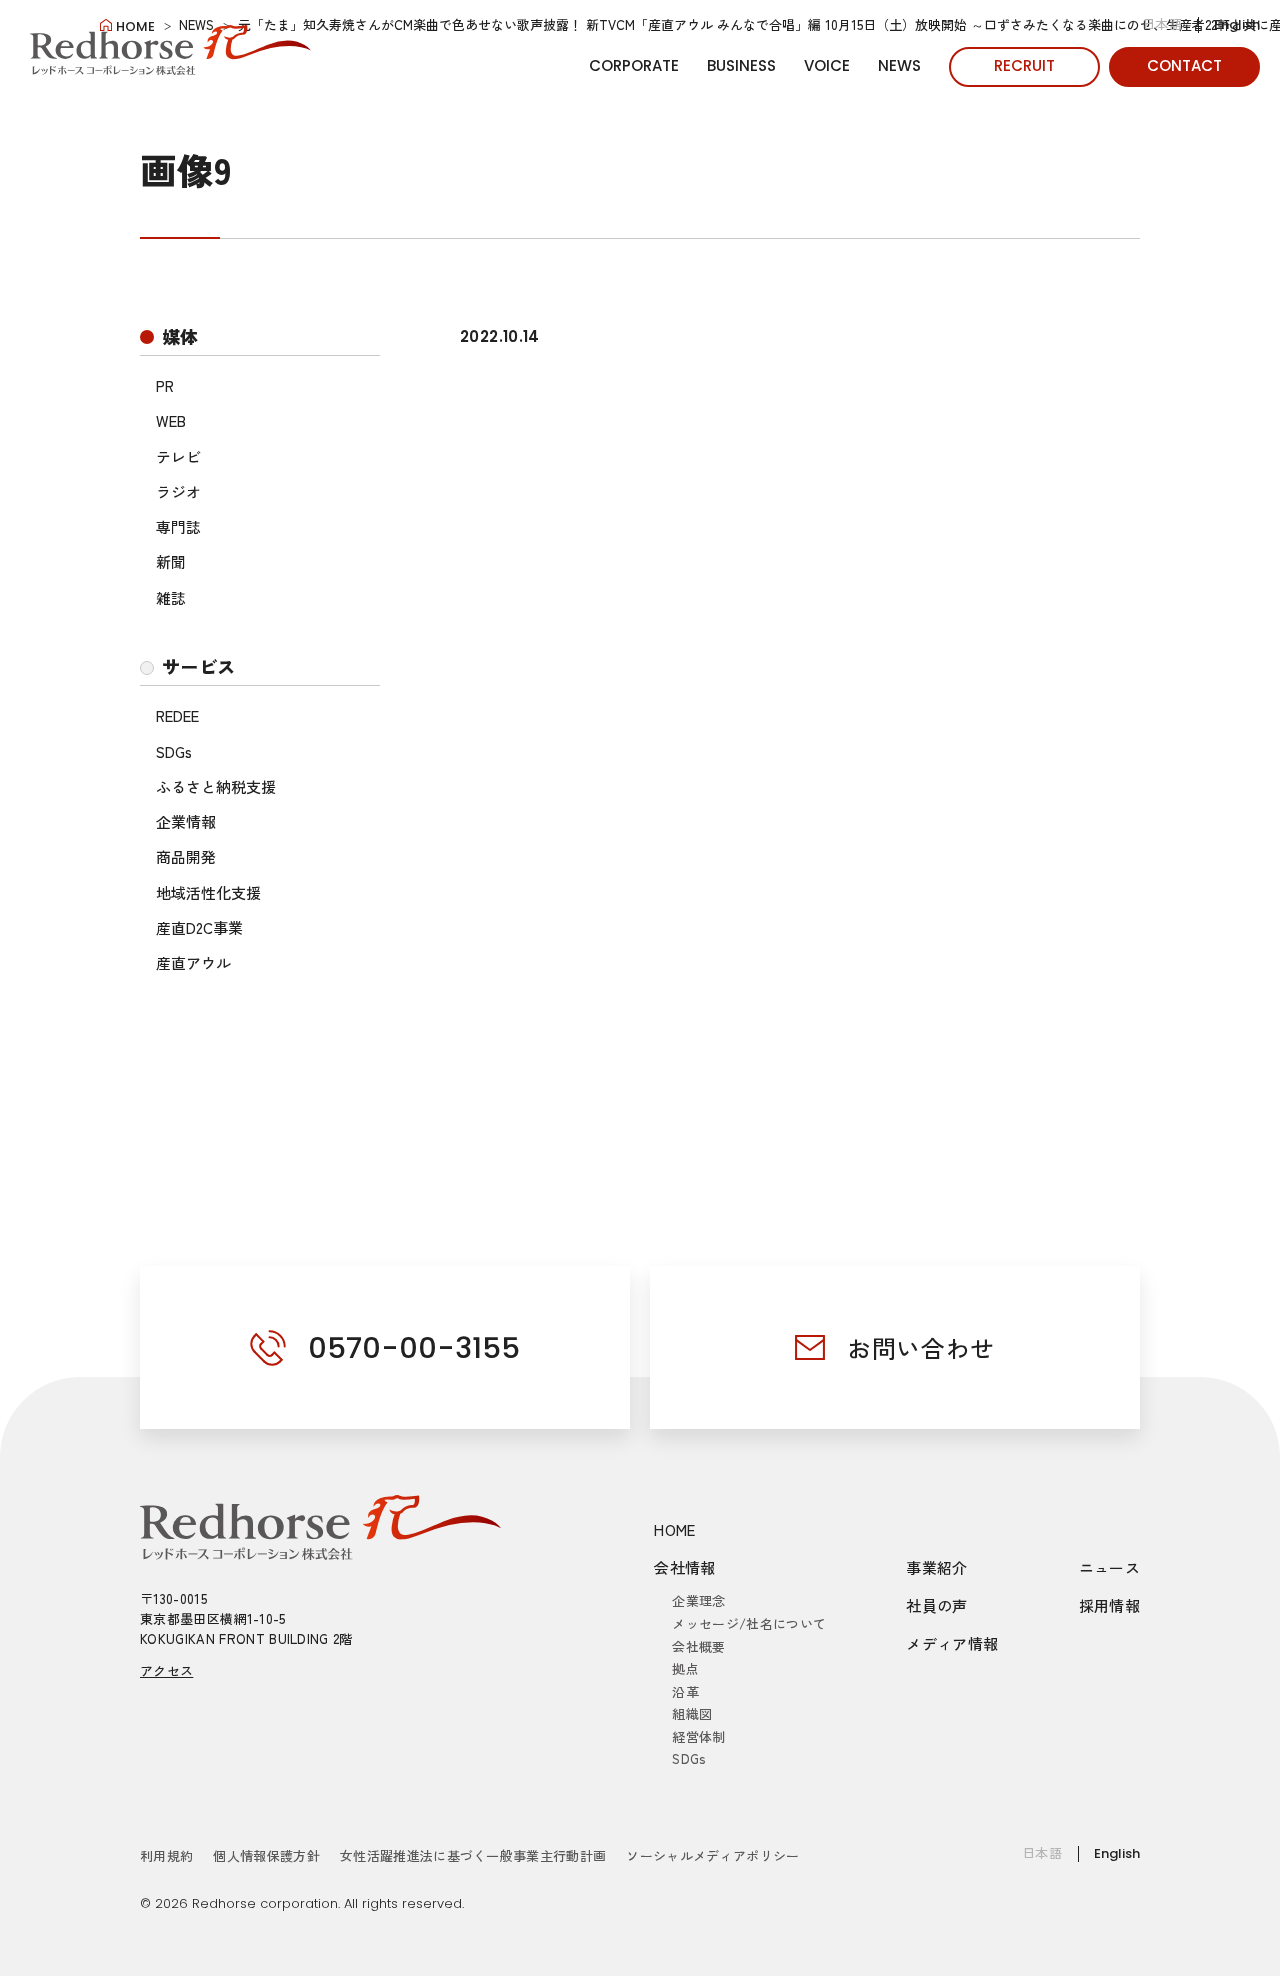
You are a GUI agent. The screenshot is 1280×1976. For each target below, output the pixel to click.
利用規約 (166, 1855)
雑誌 (171, 597)
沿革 (685, 1691)
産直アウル (193, 962)
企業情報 (186, 821)
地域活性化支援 (208, 892)
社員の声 (937, 1605)
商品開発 (186, 856)
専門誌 (178, 526)
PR (165, 385)
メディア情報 (952, 1643)
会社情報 (685, 1567)
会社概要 (698, 1646)
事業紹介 (937, 1567)
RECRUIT (1024, 65)
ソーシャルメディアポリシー (712, 1855)
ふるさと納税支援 (216, 786)
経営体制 (698, 1736)
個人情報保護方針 (266, 1855)
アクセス (166, 1670)
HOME (675, 1529)
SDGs (174, 751)
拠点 (685, 1668)
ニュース (1110, 1567)
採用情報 (1110, 1605)
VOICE (827, 65)
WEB (171, 420)
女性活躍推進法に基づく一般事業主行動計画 (473, 1855)
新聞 (171, 561)
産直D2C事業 (199, 927)
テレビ (178, 456)
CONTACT (1184, 65)
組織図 (692, 1713)
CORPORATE (634, 65)
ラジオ (178, 491)
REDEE (177, 715)
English (1237, 24)
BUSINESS (741, 65)
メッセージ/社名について (749, 1623)
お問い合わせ (921, 1347)
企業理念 (698, 1600)
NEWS (899, 65)
